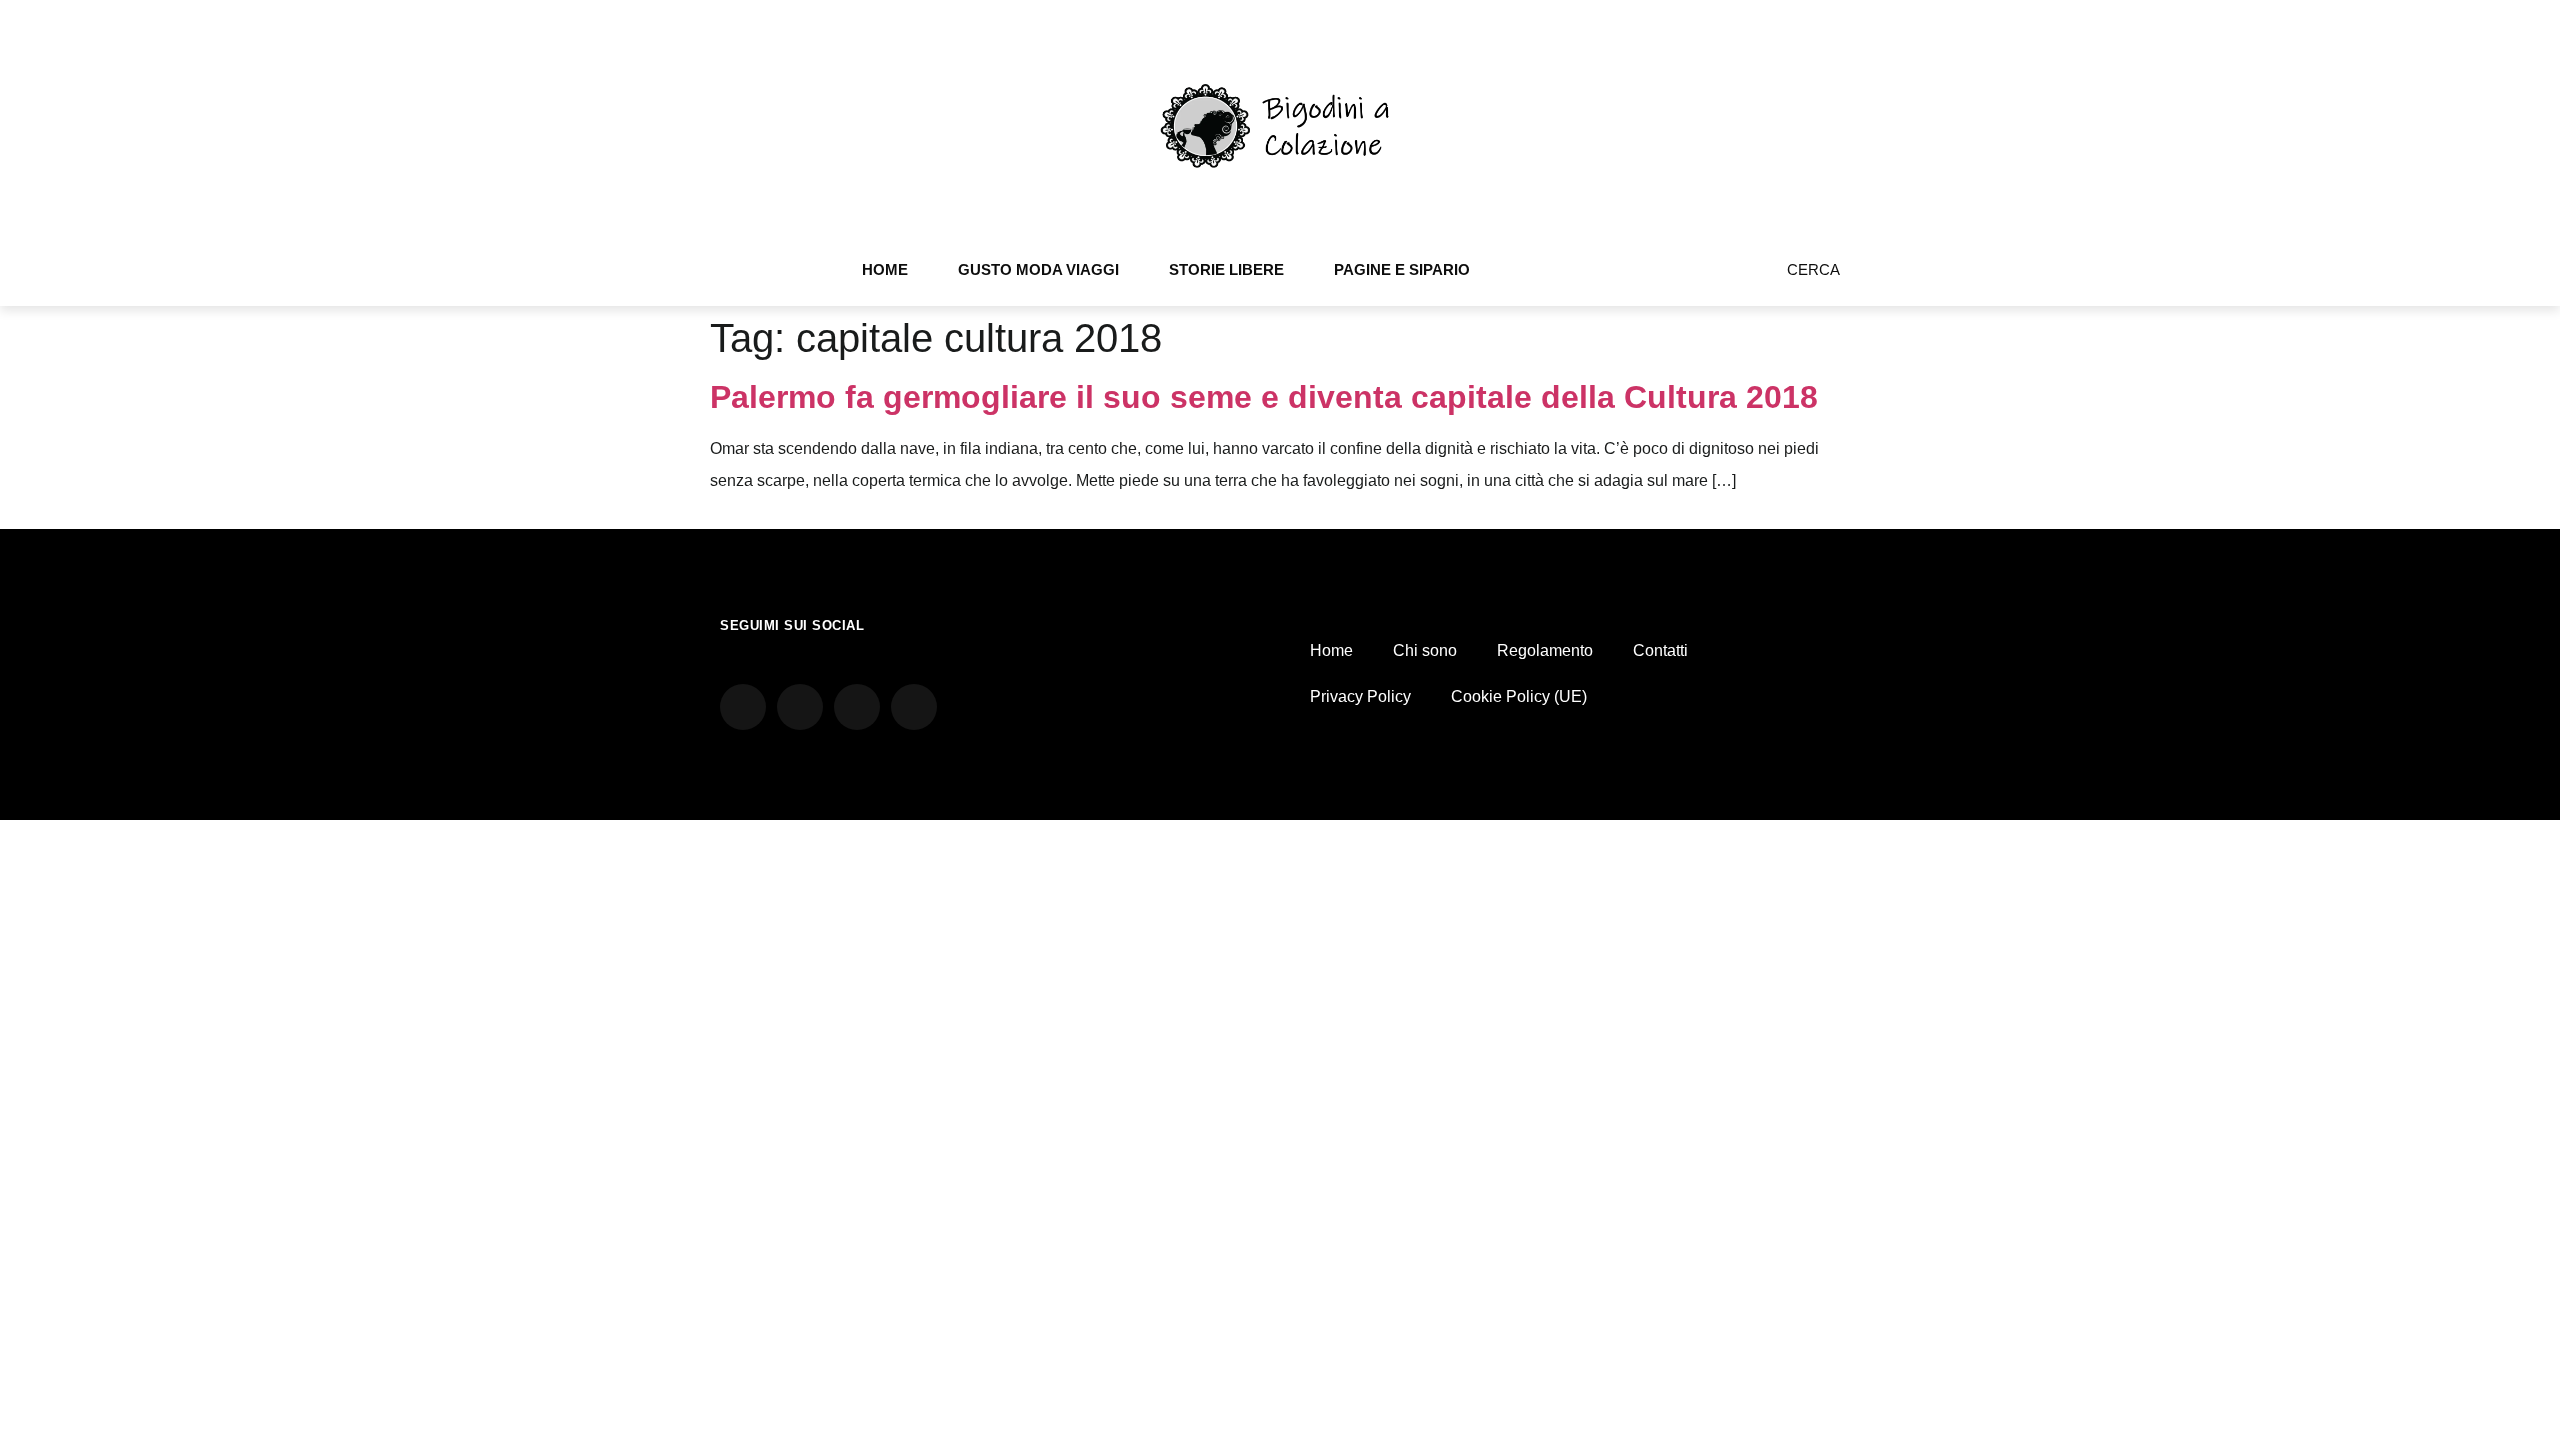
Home (885, 269)
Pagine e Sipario (1402, 269)
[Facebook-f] (1671, 277)
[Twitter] (1698, 277)
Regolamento (1545, 650)
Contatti (1660, 650)
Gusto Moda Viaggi (1038, 269)
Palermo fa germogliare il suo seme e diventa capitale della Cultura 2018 (1264, 397)
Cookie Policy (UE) (1519, 696)
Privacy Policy (1360, 696)
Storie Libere (1226, 269)
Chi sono (1425, 650)
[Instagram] (1644, 277)
